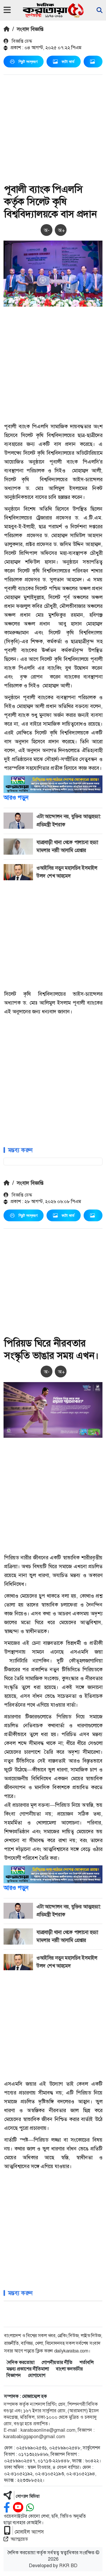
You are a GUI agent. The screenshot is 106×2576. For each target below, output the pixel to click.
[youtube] (18, 2508)
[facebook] (7, 2508)
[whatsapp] (30, 2508)
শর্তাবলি (87, 2362)
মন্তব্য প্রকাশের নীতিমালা (28, 2369)
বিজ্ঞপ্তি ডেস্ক (21, 41)
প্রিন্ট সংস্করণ (28, 62)
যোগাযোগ (37, 2375)
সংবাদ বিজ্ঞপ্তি (30, 29)
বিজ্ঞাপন (14, 2375)
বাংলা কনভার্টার (69, 2369)
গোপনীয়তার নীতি (57, 2362)
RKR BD (68, 2566)
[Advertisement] (53, 130)
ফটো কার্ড (68, 62)
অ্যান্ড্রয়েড (19, 2539)
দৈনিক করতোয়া (20, 2362)
